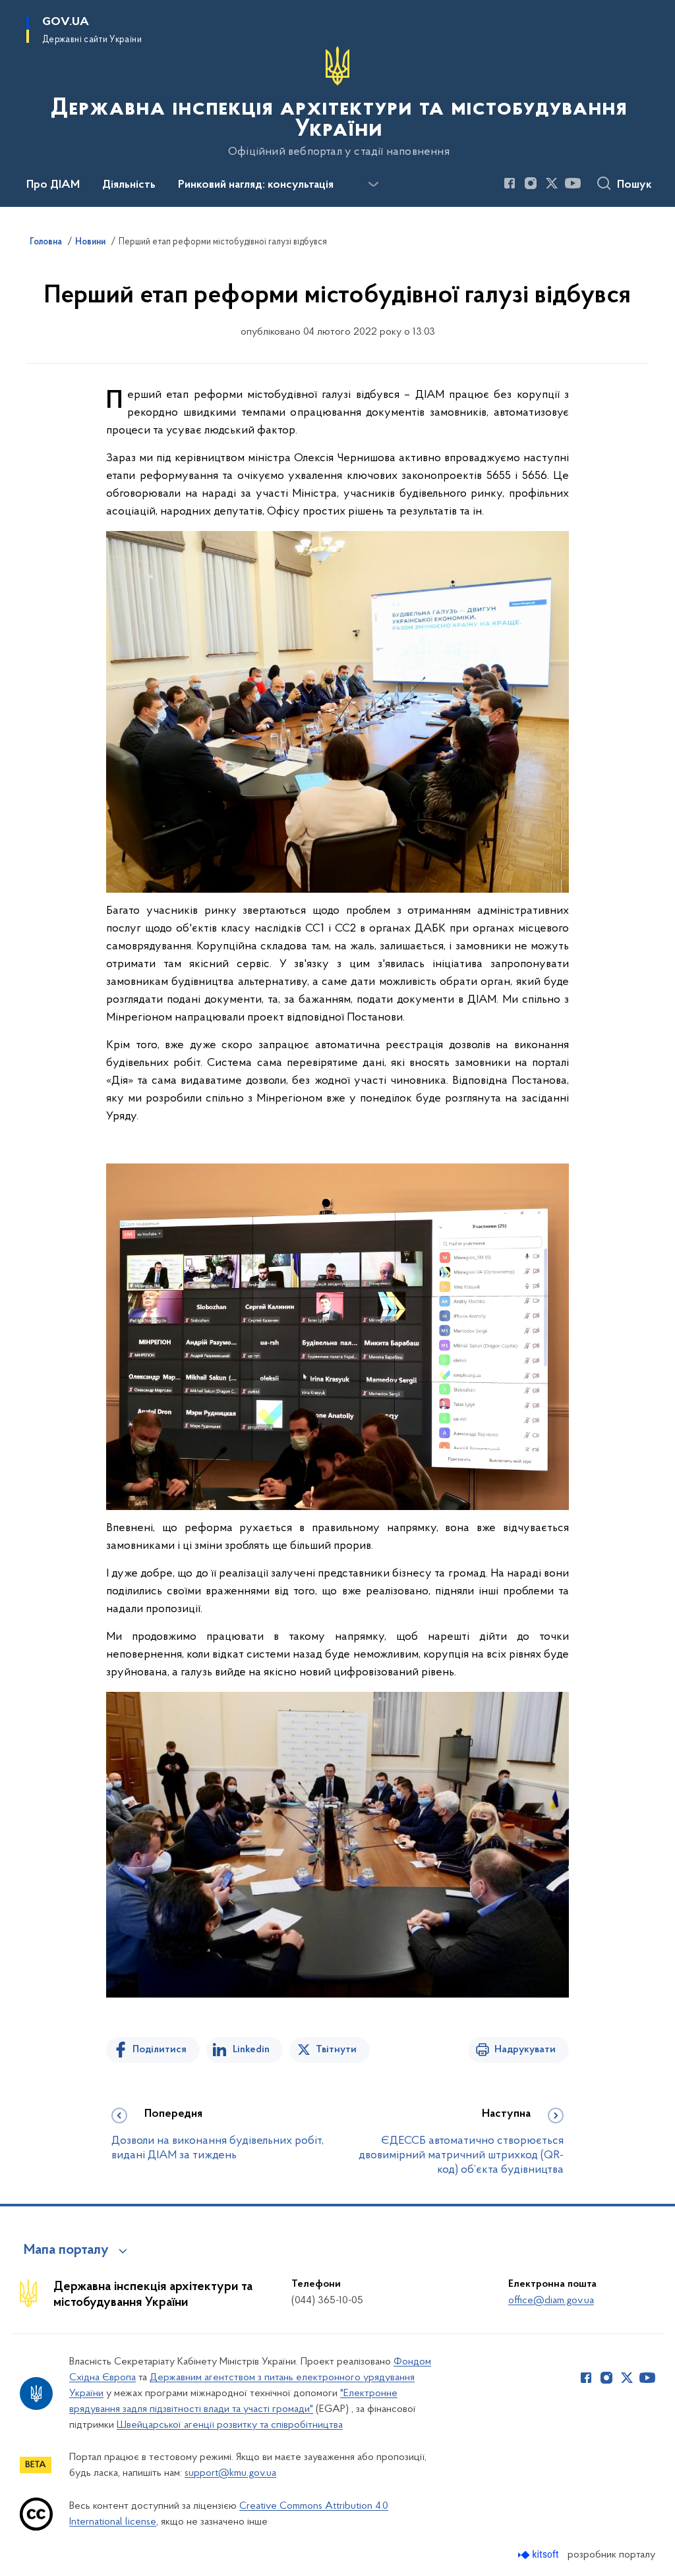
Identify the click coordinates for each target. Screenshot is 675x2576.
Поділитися (160, 2050)
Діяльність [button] (129, 185)
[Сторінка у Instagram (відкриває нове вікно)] (531, 183)
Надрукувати (525, 2050)
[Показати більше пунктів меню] (373, 184)
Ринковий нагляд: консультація (256, 185)
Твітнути (336, 2050)
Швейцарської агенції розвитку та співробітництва (230, 2425)
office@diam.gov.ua (551, 2301)
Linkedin (251, 2050)
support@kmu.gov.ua (230, 2473)
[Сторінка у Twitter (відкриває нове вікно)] (552, 183)
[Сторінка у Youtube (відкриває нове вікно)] (573, 183)
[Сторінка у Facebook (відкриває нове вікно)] (510, 183)
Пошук (634, 185)
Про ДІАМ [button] (53, 185)
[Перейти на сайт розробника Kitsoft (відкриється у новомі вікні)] (540, 2555)
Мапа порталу (66, 2251)
